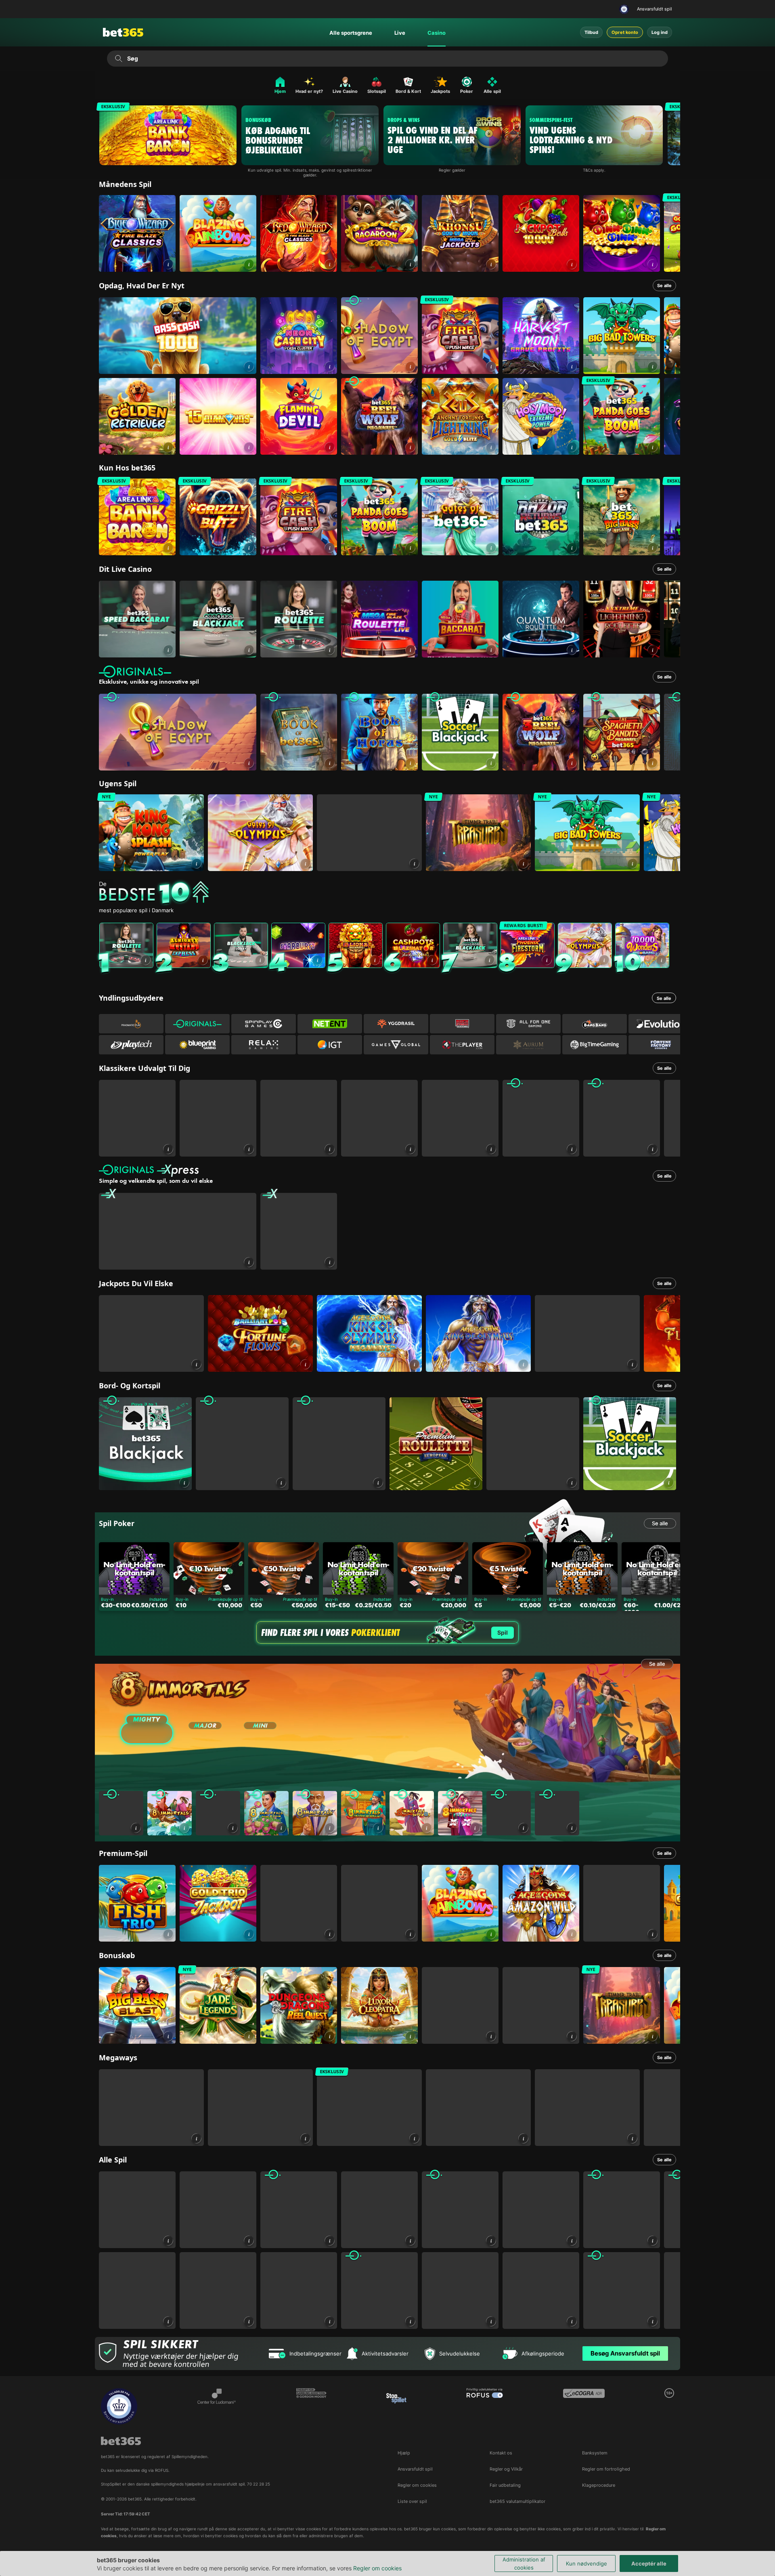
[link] (137, 233)
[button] (168, 264)
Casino (437, 33)
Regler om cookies (377, 2568)
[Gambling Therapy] (311, 2406)
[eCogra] (584, 2406)
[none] (390, 893)
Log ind (660, 32)
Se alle (664, 286)
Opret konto (625, 32)
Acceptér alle (649, 2563)
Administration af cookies (524, 2563)
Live (400, 33)
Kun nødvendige (586, 2563)
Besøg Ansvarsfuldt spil (625, 2353)
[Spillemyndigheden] (625, 9)
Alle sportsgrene (351, 33)
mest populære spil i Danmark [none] (136, 910)
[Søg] (118, 59)
